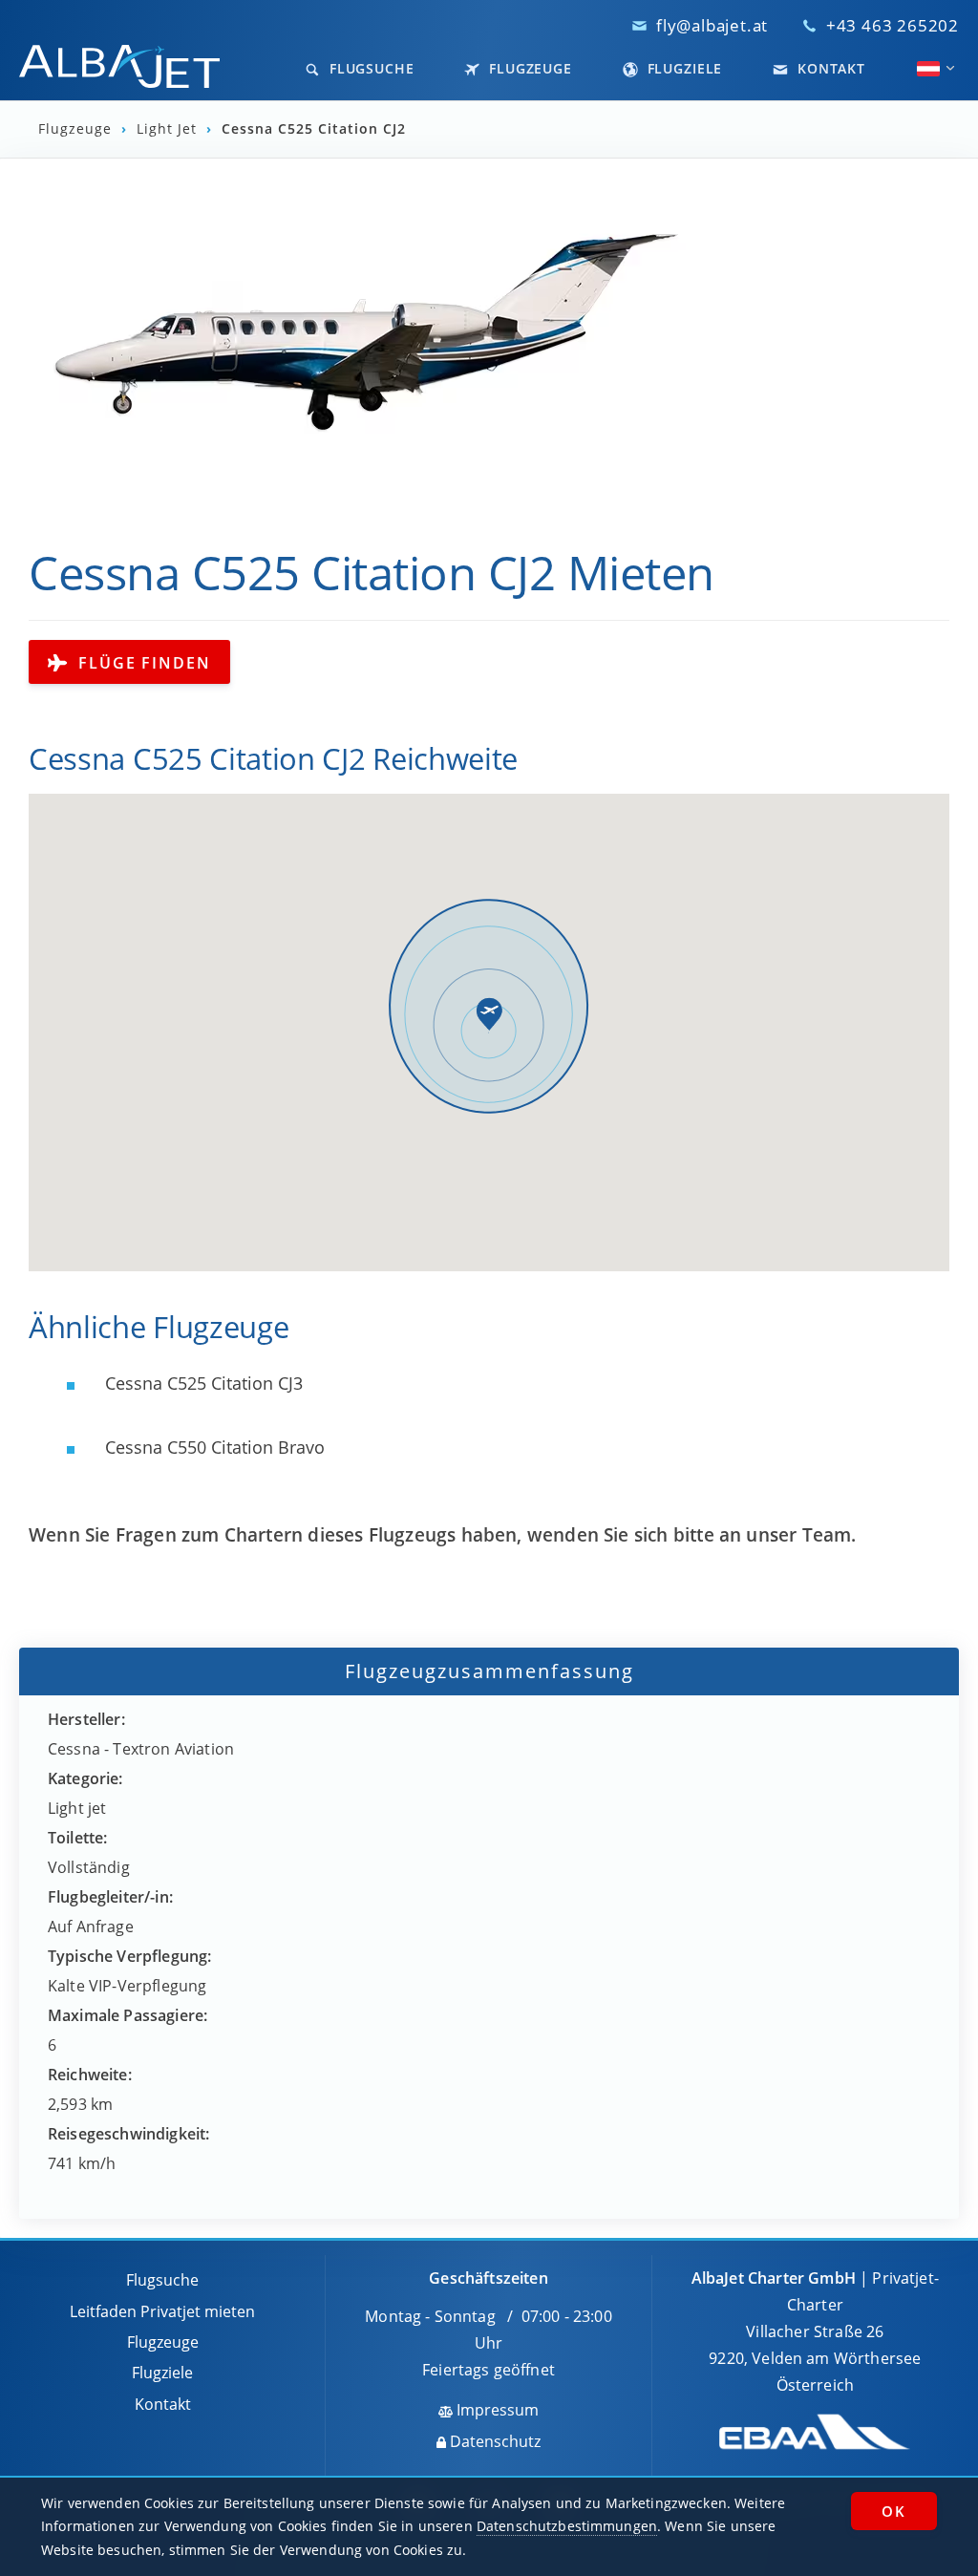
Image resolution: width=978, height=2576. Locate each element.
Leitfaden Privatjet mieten (162, 2311)
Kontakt (829, 68)
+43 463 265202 (893, 25)
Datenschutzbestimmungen (567, 2526)
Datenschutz (493, 2441)
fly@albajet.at (712, 25)
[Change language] (928, 69)
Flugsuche (370, 68)
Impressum (496, 2410)
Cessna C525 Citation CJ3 (202, 1383)
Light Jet (167, 129)
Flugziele (683, 68)
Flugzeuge (528, 68)
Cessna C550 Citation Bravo (213, 1447)
